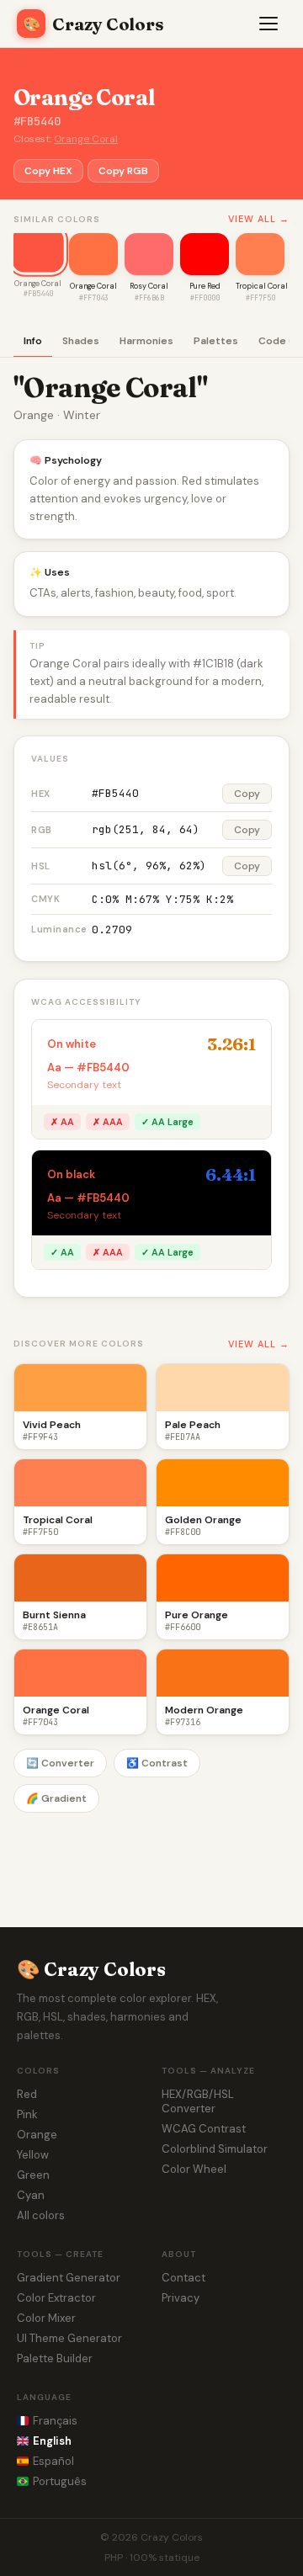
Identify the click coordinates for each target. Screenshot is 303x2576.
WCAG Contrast (204, 2129)
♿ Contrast (157, 1763)
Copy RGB (123, 171)
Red (27, 2094)
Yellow (33, 2155)
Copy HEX (48, 171)
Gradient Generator (69, 2278)
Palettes (216, 341)
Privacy (181, 2298)
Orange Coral (86, 139)
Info (33, 341)
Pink (27, 2114)
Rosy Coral (149, 286)
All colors (41, 2215)
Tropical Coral (262, 286)
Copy (247, 794)
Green (33, 2175)
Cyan (31, 2195)
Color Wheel (194, 2169)
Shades (81, 341)
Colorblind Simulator (215, 2149)
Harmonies (146, 341)
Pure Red (205, 286)
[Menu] (269, 24)
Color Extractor (56, 2298)
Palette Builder (55, 2358)
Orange (37, 2135)
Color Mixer (46, 2318)
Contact (183, 2278)
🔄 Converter (60, 1763)
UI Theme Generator (69, 2338)
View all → (259, 219)
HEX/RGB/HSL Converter (198, 2101)
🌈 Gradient (56, 1798)
